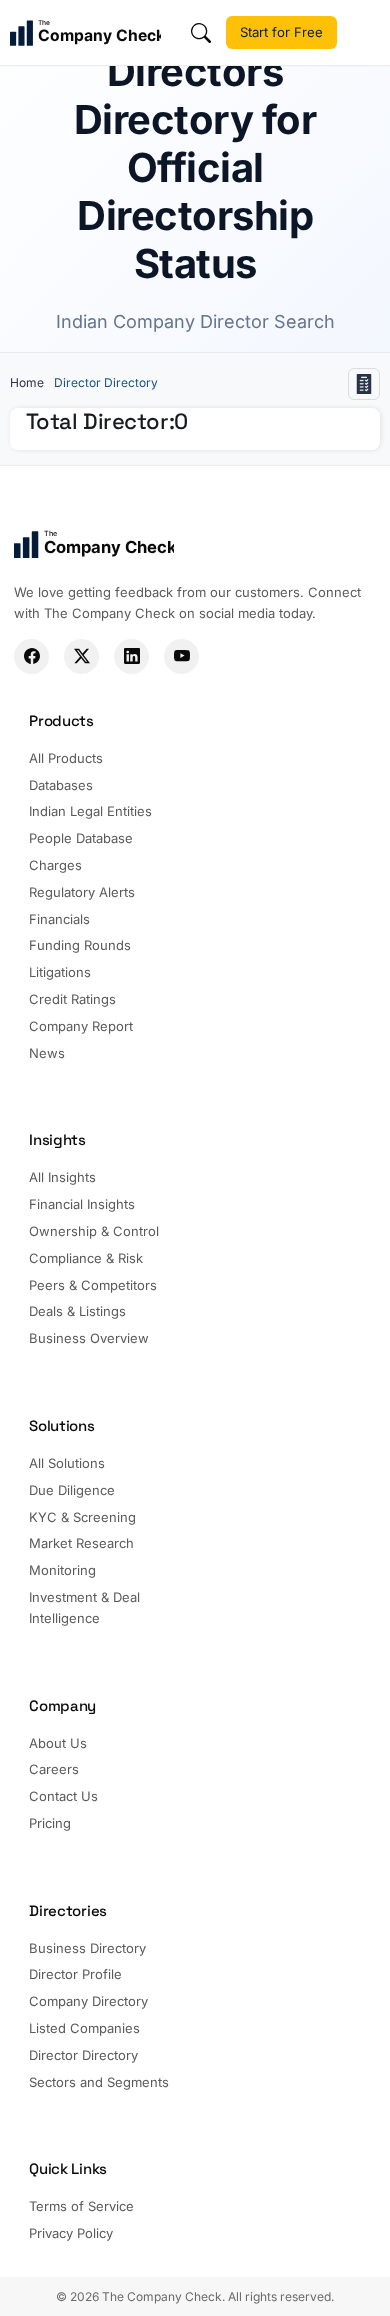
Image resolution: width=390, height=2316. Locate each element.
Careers (54, 1769)
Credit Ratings (72, 999)
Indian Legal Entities (90, 811)
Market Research (81, 1543)
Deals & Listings (77, 1311)
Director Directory (83, 2055)
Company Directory (88, 2001)
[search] (201, 33)
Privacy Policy (71, 2233)
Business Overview (89, 1338)
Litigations (60, 972)
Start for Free (281, 32)
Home (27, 382)
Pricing (50, 1823)
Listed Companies (84, 2028)
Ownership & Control (94, 1231)
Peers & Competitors (93, 1285)
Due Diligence (72, 1490)
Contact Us (63, 1796)
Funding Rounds (80, 945)
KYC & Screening (82, 1517)
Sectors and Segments (99, 2082)
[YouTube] (181, 656)
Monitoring (62, 1570)
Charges (55, 865)
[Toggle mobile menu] (366, 33)
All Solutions (67, 1463)
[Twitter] (81, 656)
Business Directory (87, 1948)
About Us (58, 1743)
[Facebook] (31, 656)
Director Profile (75, 1974)
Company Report (81, 1026)
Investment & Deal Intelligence (84, 1607)
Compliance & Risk (86, 1258)
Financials (59, 919)
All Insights (62, 1177)
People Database (81, 838)
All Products (66, 758)
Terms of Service (81, 2206)
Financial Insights (82, 1204)
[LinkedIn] (131, 656)
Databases (61, 785)
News (47, 1053)
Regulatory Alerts (82, 892)
